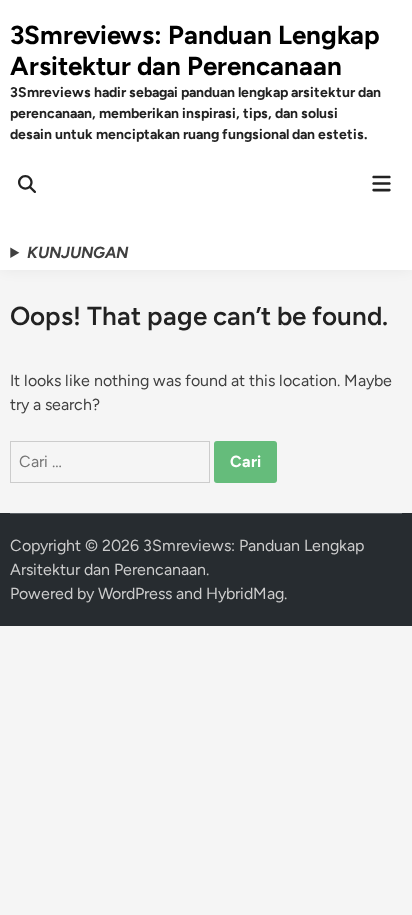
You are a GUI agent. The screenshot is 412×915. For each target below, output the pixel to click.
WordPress (135, 593)
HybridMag (245, 593)
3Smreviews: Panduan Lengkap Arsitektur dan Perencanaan (195, 50)
